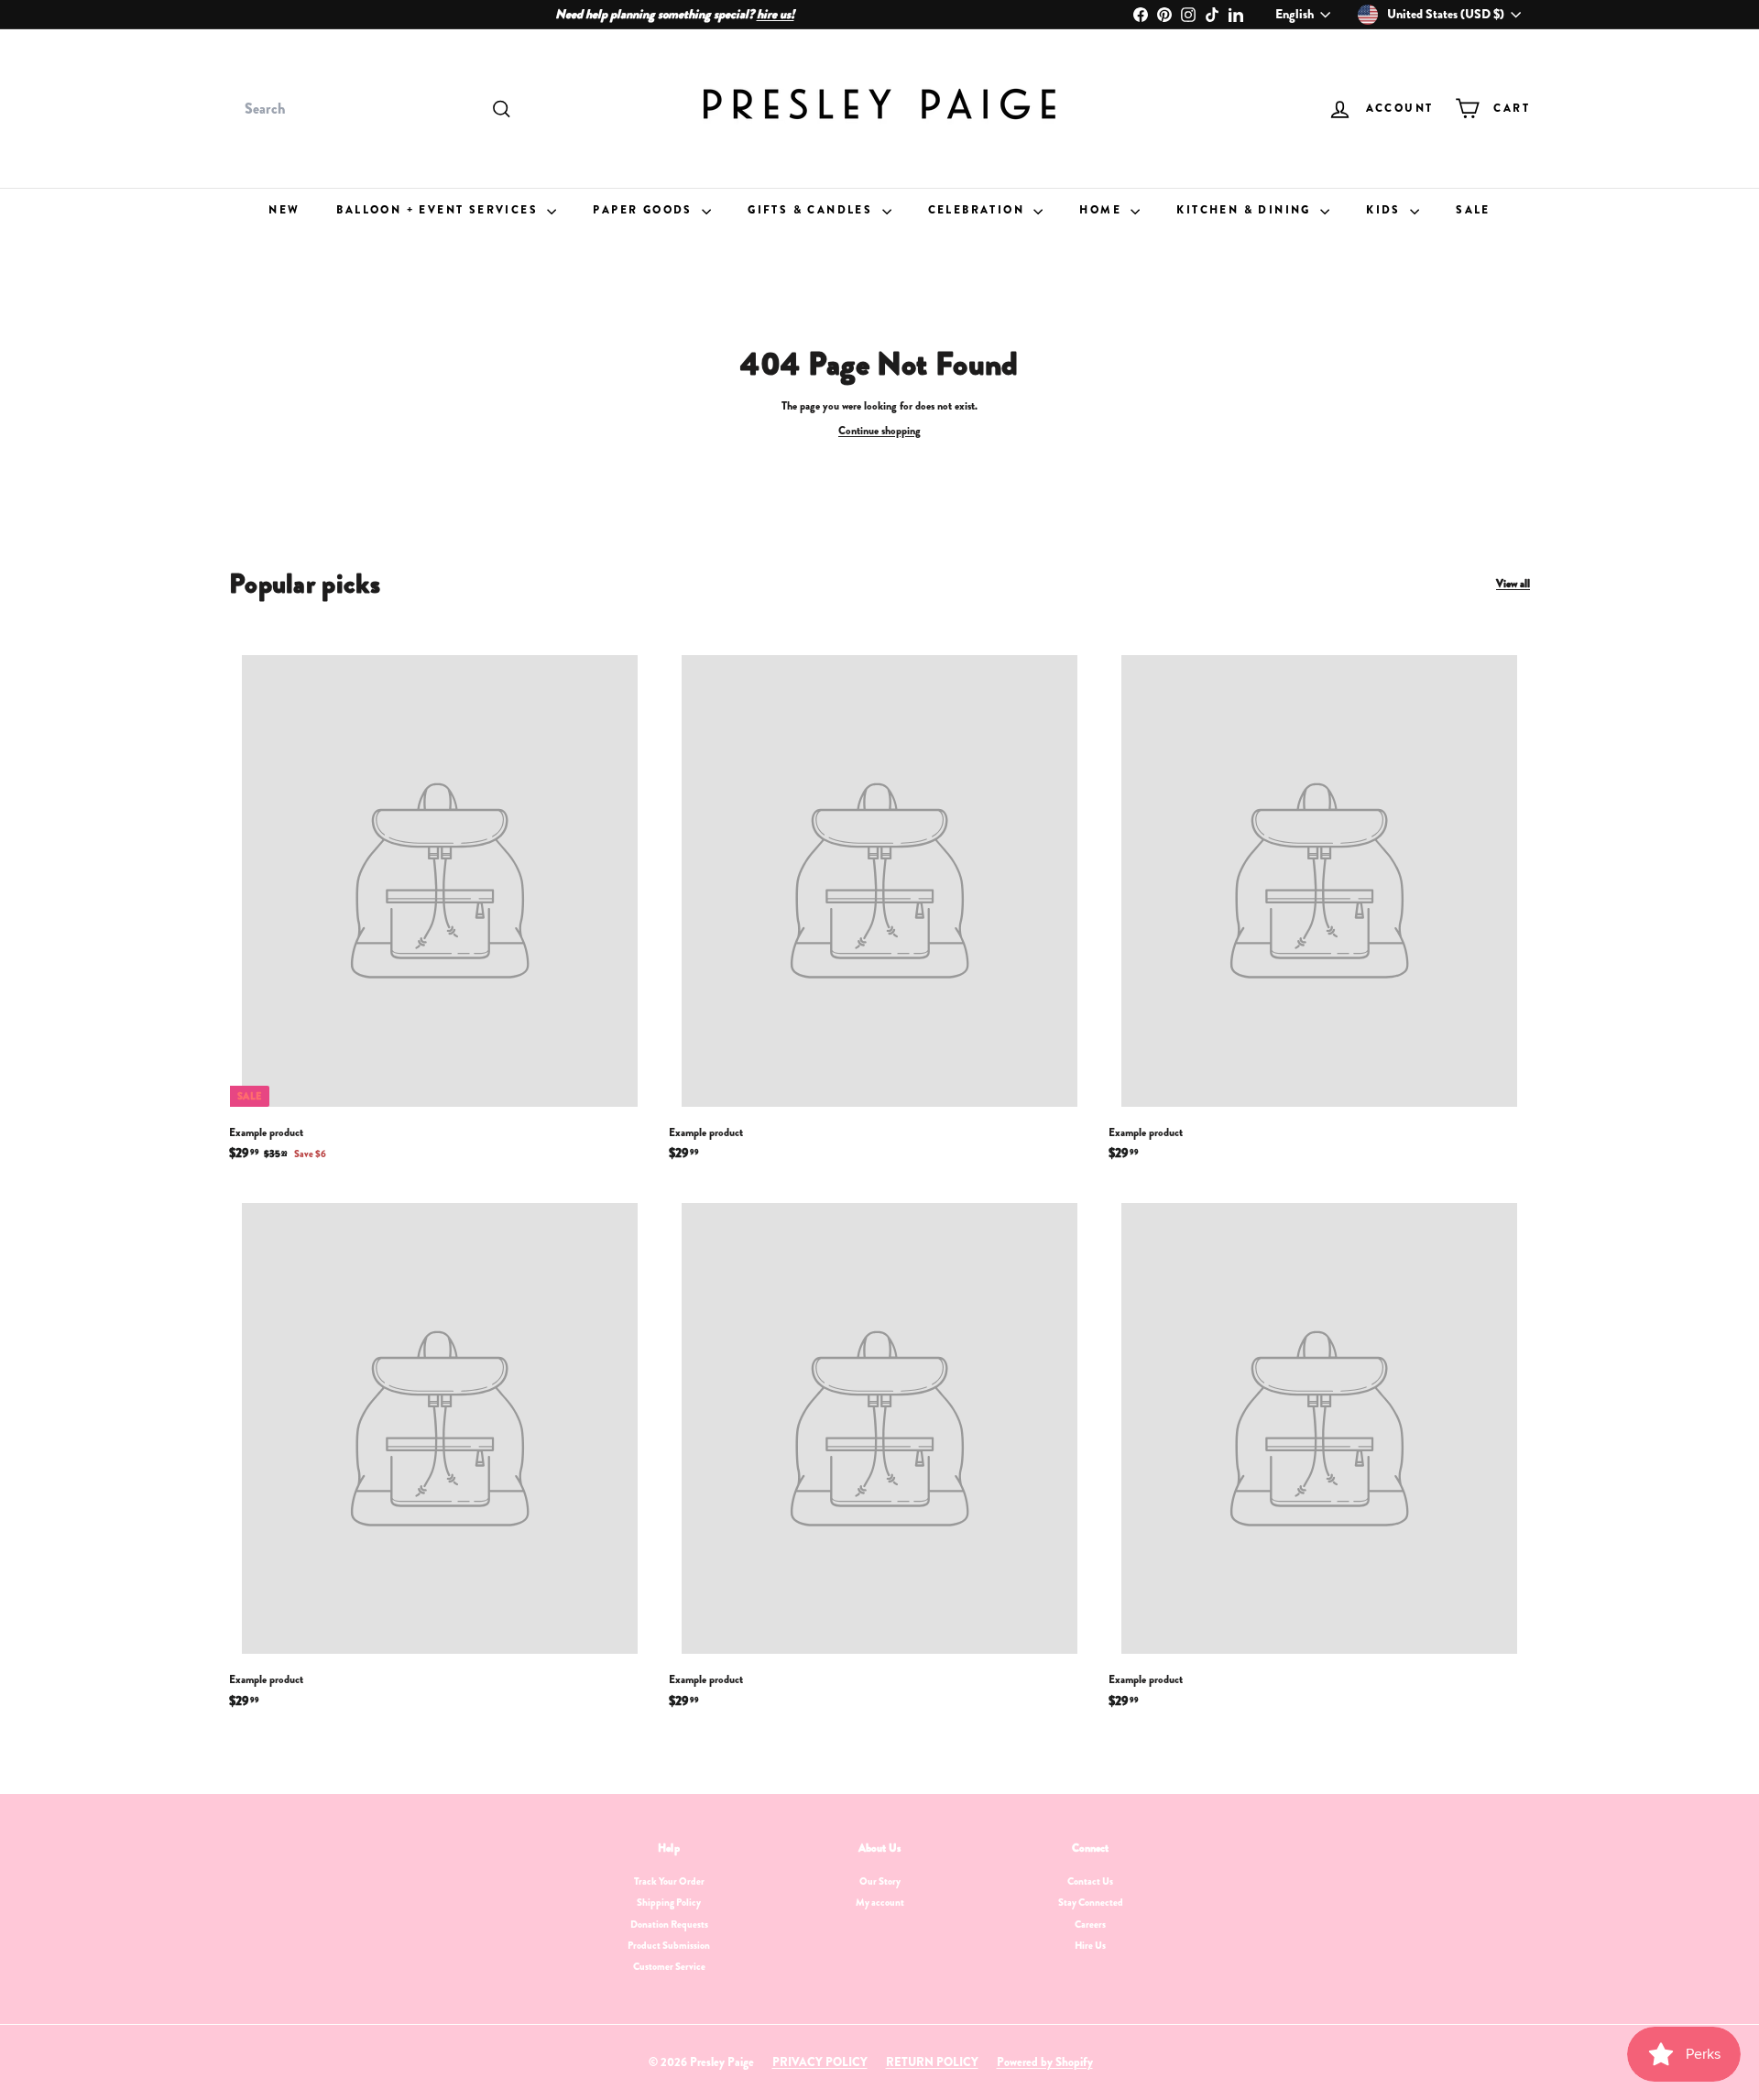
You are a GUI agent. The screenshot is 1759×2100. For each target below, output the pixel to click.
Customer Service (669, 1966)
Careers (1090, 1924)
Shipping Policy (669, 1902)
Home (1103, 210)
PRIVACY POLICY (820, 2062)
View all (1513, 584)
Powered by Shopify (1045, 2062)
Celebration (979, 210)
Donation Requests (669, 1924)
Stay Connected (1091, 1902)
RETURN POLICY (932, 2062)
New (284, 210)
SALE (1473, 210)
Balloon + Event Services (439, 210)
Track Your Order (669, 1881)
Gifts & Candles (812, 210)
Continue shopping (879, 431)
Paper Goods (645, 210)
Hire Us (1090, 1945)
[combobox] (376, 109)
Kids (1386, 210)
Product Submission (669, 1945)
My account (880, 1902)
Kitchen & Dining (1246, 210)
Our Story (880, 1881)
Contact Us (1090, 1881)
